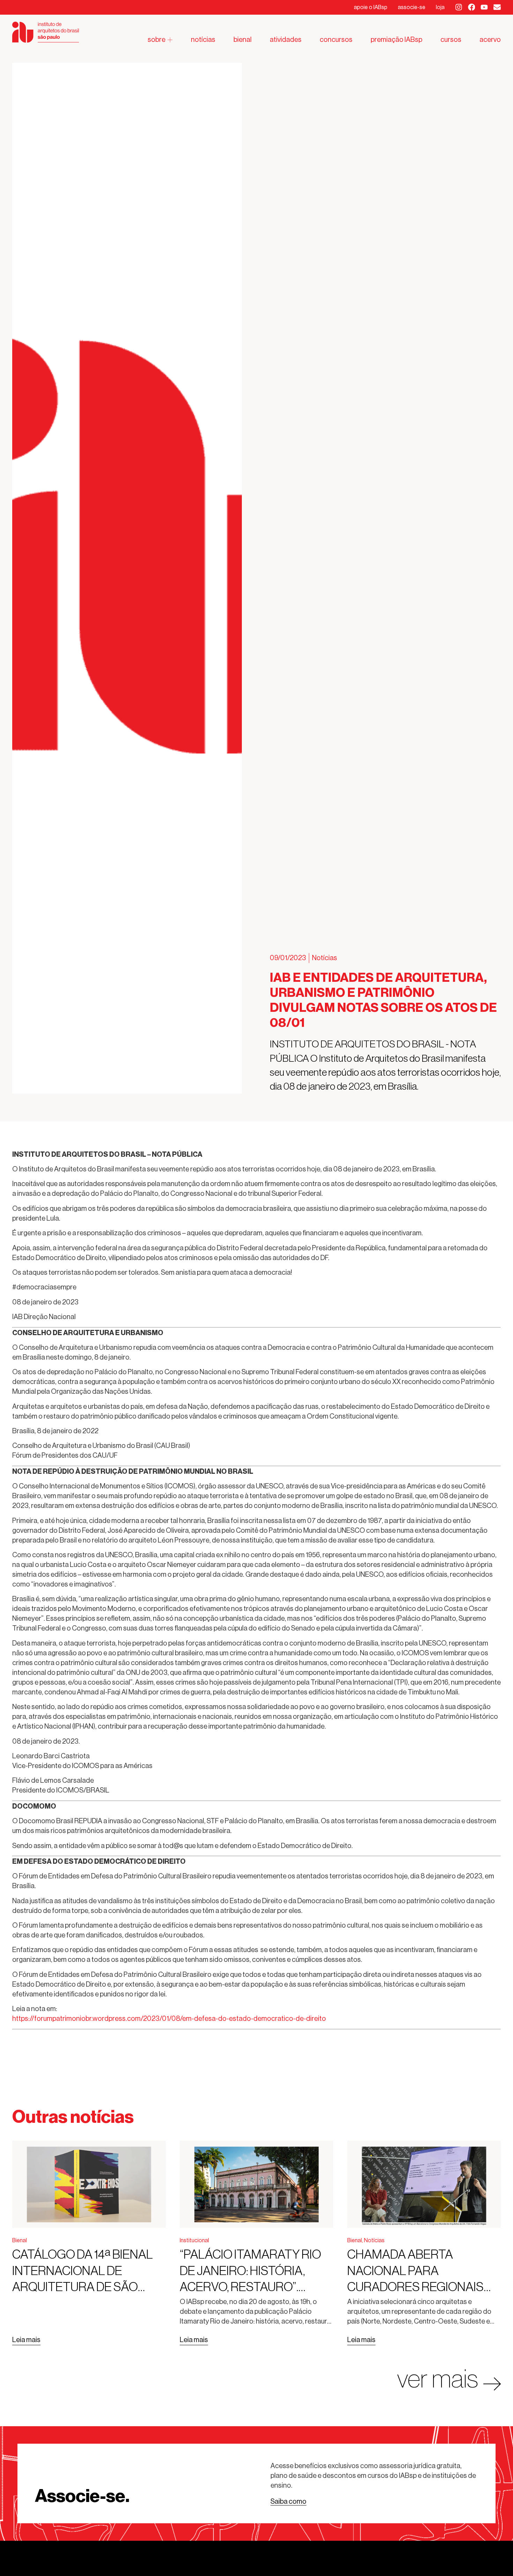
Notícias (325, 958)
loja (440, 7)
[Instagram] (459, 7)
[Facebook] (472, 7)
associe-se (412, 7)
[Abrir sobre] (170, 40)
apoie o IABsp (371, 7)
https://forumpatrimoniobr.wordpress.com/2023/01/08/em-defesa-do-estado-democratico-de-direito (169, 2019)
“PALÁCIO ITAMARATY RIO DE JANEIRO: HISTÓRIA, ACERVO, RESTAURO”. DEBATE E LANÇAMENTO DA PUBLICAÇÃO (250, 2287)
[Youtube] (484, 7)
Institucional (194, 2240)
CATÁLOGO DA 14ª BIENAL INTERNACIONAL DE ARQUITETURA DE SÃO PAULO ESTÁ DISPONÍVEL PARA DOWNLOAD (83, 2287)
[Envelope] (497, 7)
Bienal (20, 2240)
